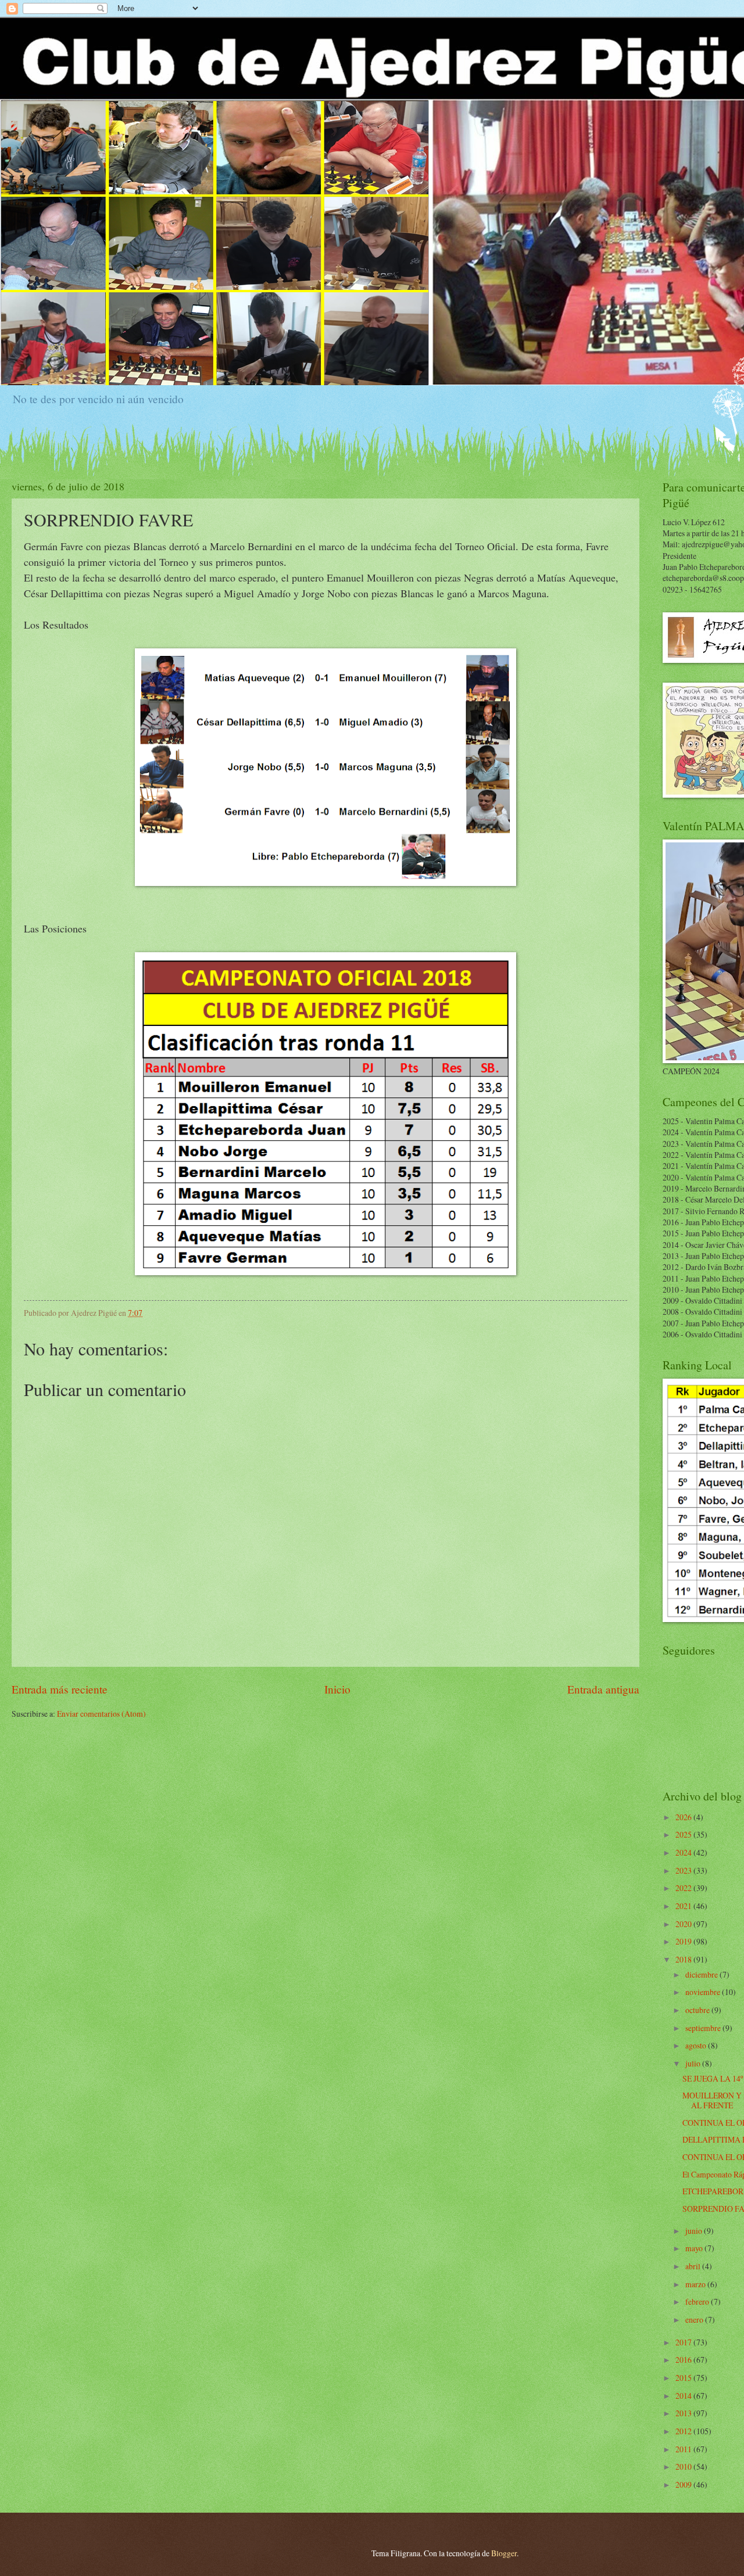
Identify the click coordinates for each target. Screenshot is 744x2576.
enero (695, 2320)
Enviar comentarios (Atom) (101, 1714)
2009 (684, 2484)
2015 (684, 2378)
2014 (684, 2396)
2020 (684, 1924)
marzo (696, 2284)
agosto (697, 2045)
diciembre (702, 1974)
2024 (684, 1852)
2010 (684, 2466)
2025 (684, 1834)
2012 (684, 2431)
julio (694, 2063)
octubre (698, 2010)
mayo (695, 2248)
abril (694, 2266)
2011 (684, 2449)
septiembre (704, 2028)
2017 (684, 2342)
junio (695, 2231)
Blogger (504, 2553)
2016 (684, 2360)
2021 (684, 1906)
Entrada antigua (603, 1689)
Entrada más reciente (60, 1689)
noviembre (704, 1992)
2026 (684, 1817)
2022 (684, 1888)
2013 (684, 2413)
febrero (698, 2301)
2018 (684, 1959)
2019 (684, 1941)
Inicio (337, 1689)
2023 (684, 1870)
